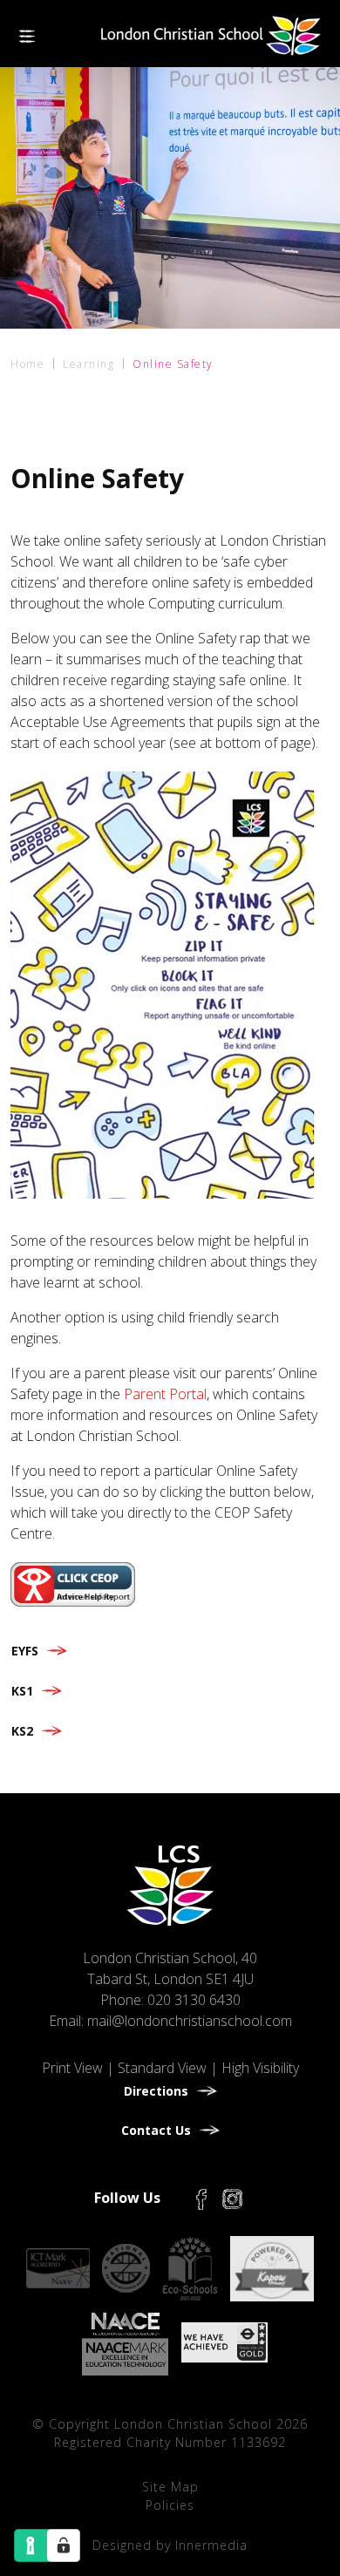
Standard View (162, 2068)
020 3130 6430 (194, 2000)
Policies (170, 2505)
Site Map (170, 2487)
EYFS (25, 1651)
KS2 (22, 1731)
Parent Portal (165, 1394)
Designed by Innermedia (170, 2545)
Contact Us (156, 2130)
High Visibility (260, 2068)
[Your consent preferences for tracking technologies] (64, 2545)
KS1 (22, 1691)
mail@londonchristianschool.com (190, 2021)
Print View (72, 2068)
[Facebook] (201, 2198)
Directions (156, 2091)
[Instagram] (232, 2198)
